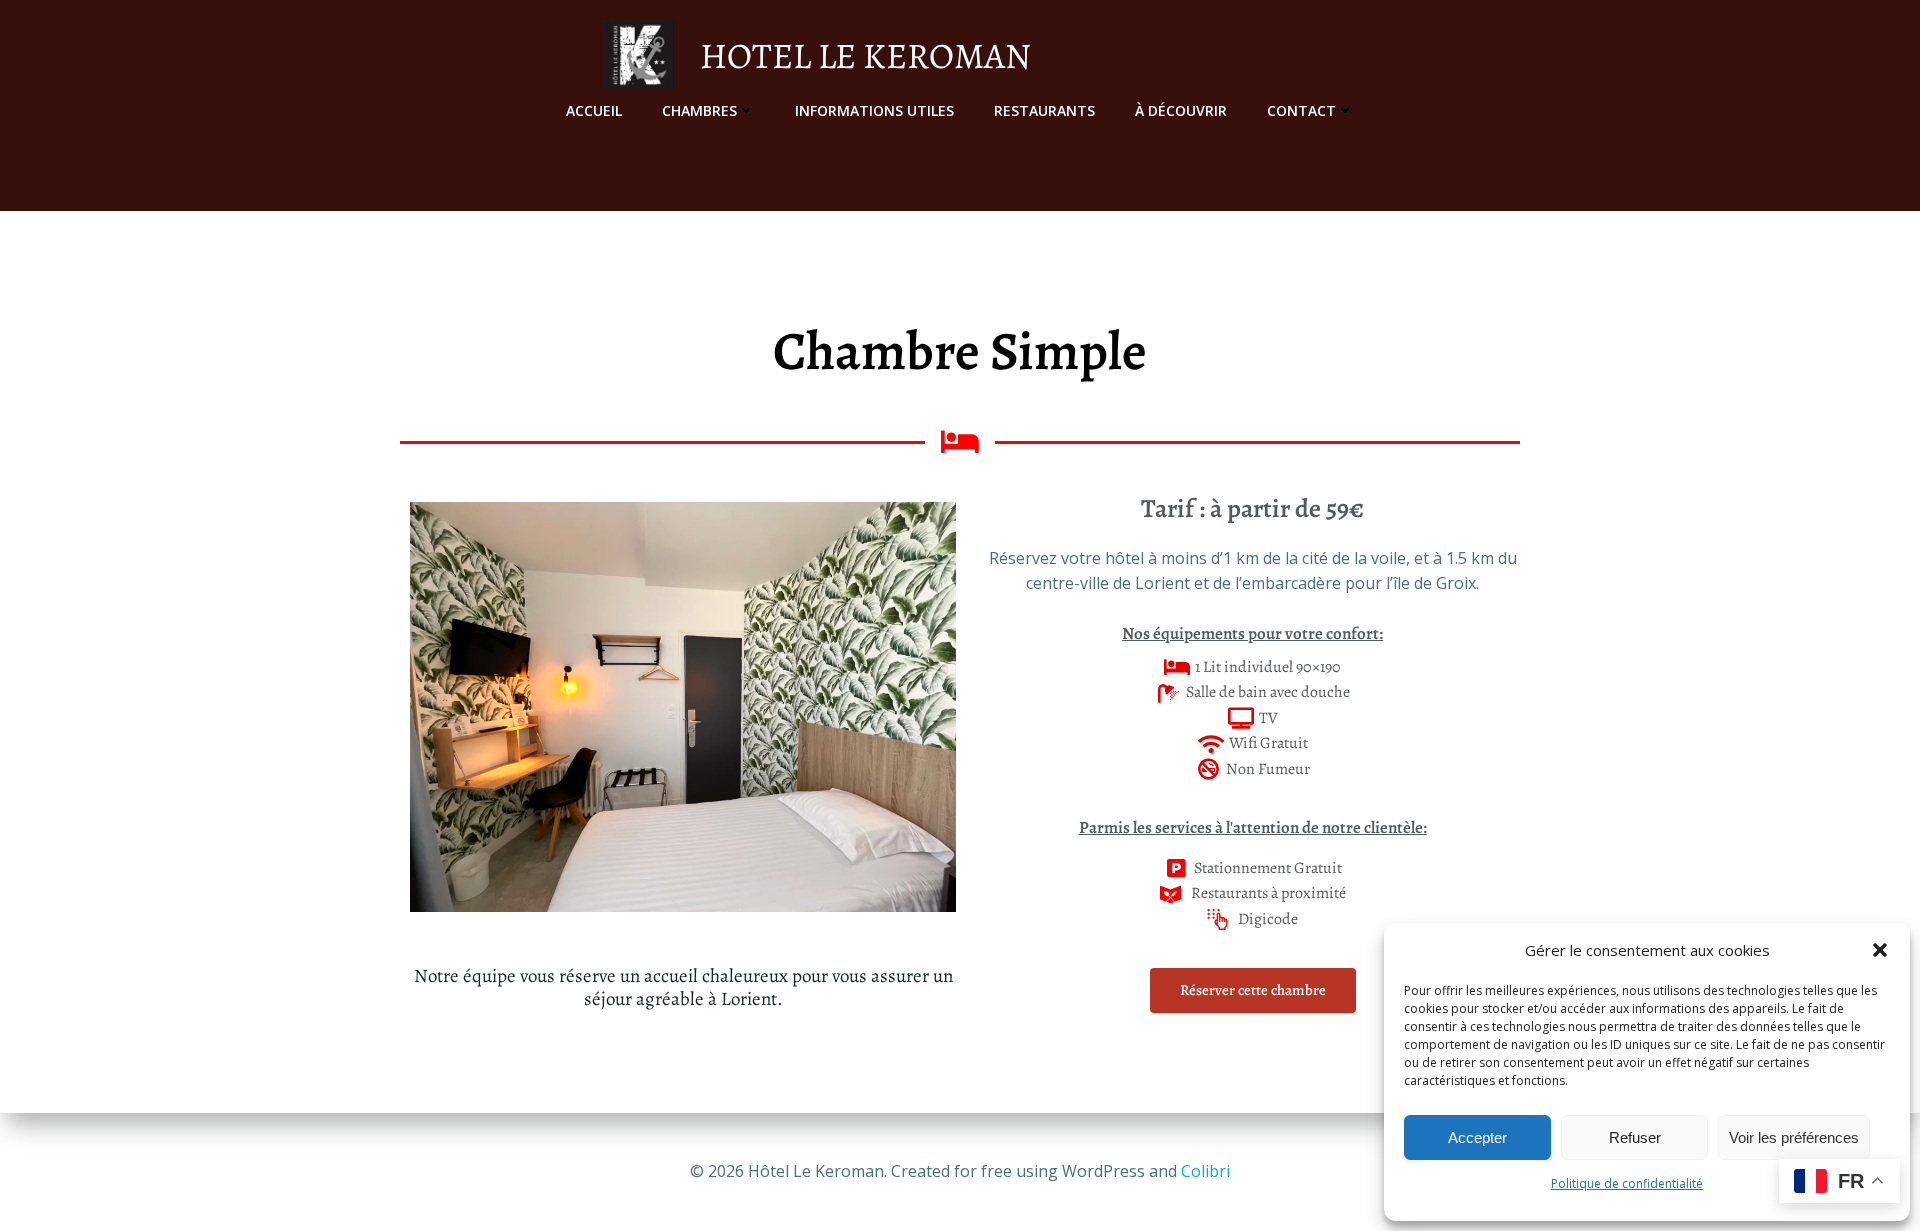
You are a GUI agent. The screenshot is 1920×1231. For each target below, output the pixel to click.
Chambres (699, 110)
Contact (1301, 110)
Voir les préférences (1794, 1137)
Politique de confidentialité (1627, 1183)
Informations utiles (874, 110)
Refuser (1635, 1137)
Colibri (1205, 1171)
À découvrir (1181, 110)
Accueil (594, 110)
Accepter (1477, 1137)
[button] (1880, 950)
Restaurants (1044, 110)
